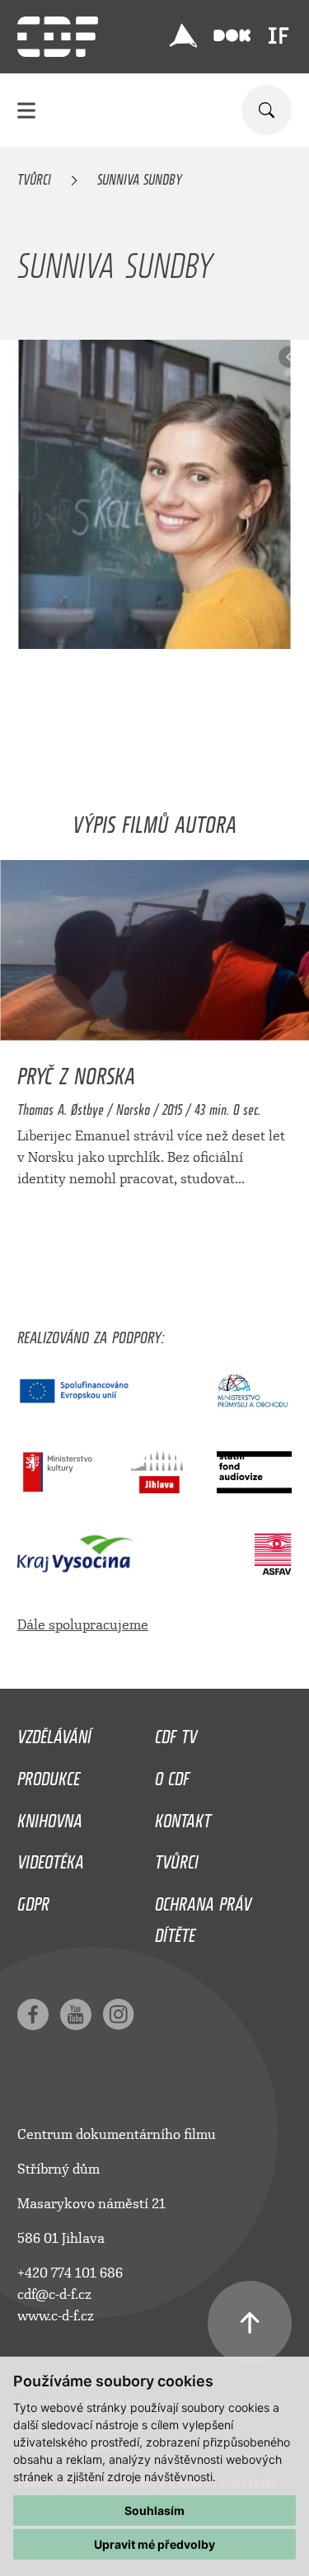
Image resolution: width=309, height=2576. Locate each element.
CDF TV (176, 1732)
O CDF (172, 1775)
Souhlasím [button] (154, 2510)
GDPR (33, 1900)
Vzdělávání (54, 1732)
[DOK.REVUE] (233, 36)
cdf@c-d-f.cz (54, 2294)
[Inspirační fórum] (279, 35)
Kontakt (183, 1817)
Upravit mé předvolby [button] (154, 2544)
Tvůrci (34, 176)
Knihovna (50, 1817)
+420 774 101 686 (70, 2273)
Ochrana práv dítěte (203, 1916)
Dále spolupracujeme (83, 1625)
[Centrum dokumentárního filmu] (58, 37)
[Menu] (26, 110)
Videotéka (51, 1858)
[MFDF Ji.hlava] (183, 35)
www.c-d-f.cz (56, 2316)
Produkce (49, 1775)
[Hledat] (267, 110)
